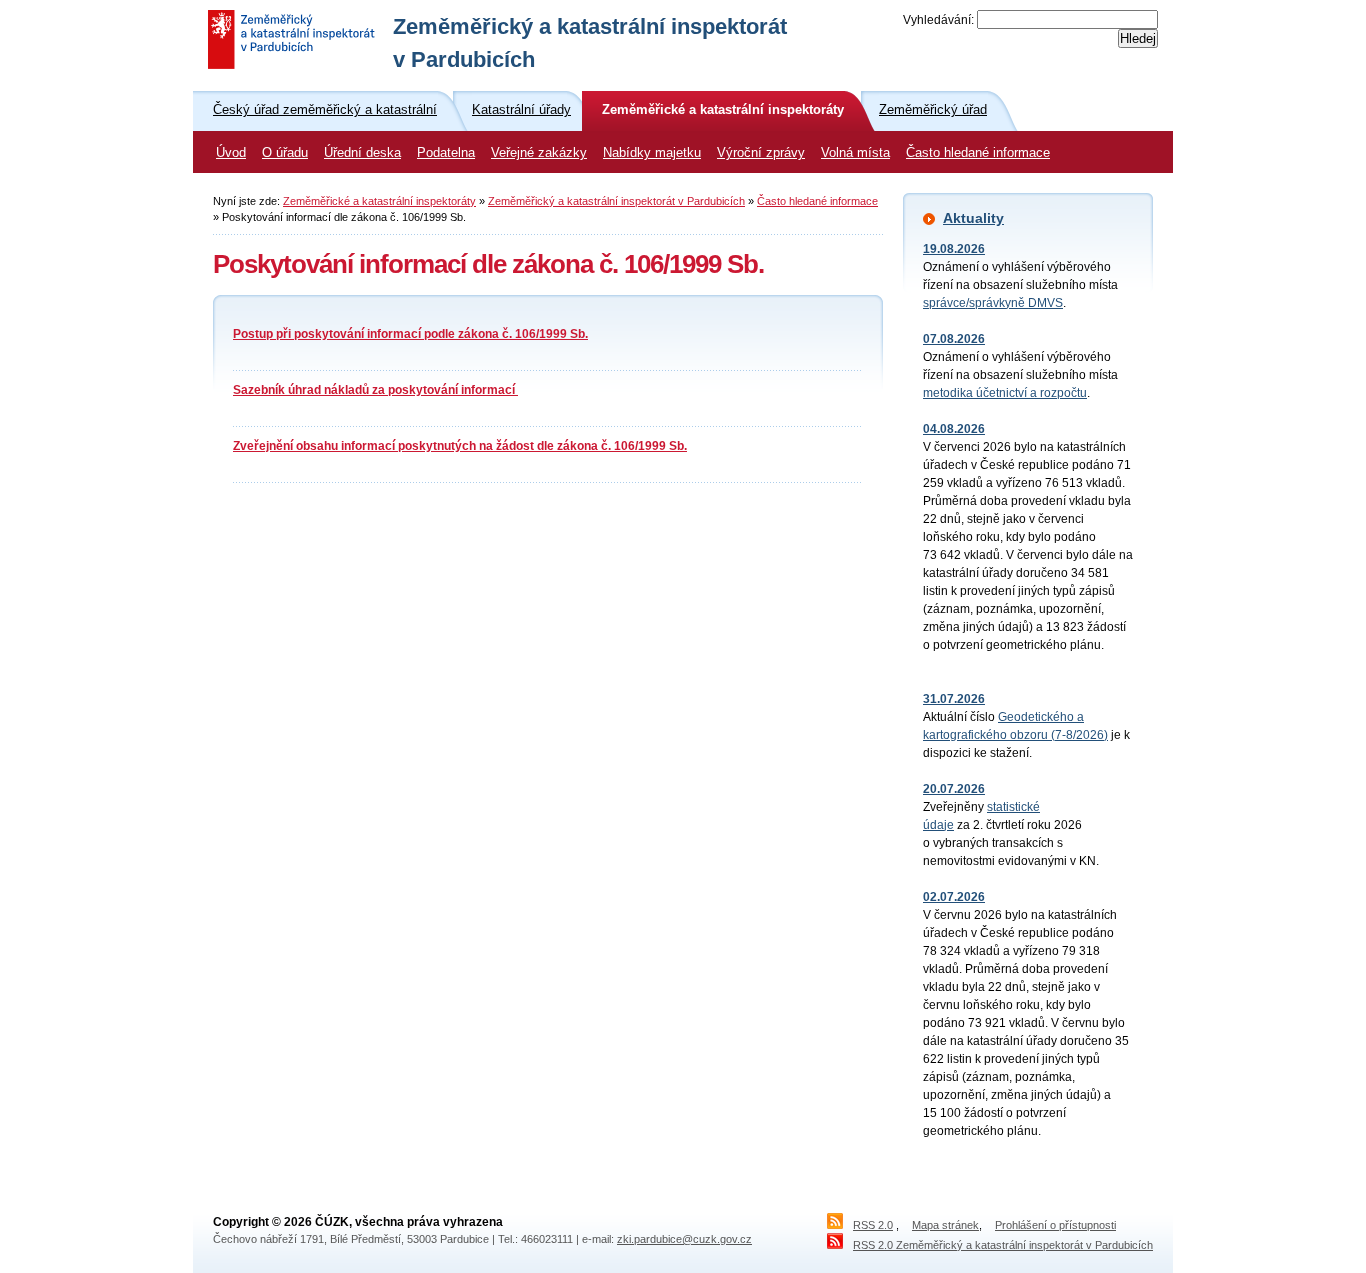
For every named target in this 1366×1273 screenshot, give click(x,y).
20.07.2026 (954, 789)
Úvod (231, 153)
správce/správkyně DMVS (993, 303)
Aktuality (973, 218)
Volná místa (855, 153)
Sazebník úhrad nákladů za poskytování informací (375, 390)
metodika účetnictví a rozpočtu (1005, 393)
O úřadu (285, 153)
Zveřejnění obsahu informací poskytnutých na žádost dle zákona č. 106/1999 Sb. (460, 446)
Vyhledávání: (938, 20)
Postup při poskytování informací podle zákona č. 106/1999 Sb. (410, 334)
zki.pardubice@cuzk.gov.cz (684, 1239)
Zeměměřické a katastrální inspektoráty (379, 201)
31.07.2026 (954, 699)
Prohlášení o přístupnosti (1055, 1225)
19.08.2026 (954, 249)
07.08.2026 (954, 339)
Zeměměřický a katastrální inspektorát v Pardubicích (616, 201)
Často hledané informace (978, 153)
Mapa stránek (945, 1225)
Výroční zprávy (761, 153)
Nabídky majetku (652, 153)
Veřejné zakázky (539, 153)
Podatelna (446, 153)
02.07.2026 (954, 897)
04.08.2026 (954, 429)
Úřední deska (362, 153)
